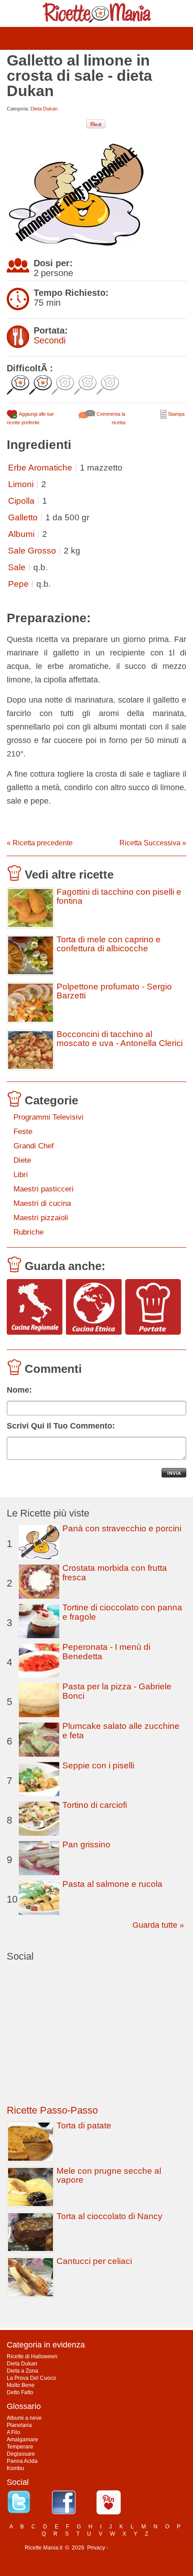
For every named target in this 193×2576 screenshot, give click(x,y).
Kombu (15, 2468)
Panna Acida (22, 2461)
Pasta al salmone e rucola (112, 1884)
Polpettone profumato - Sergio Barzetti (114, 991)
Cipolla (21, 501)
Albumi (21, 534)
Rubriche (29, 1232)
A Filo (13, 2432)
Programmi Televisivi (48, 1117)
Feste (23, 1132)
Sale (17, 567)
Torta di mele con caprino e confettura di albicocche (109, 944)
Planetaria (19, 2425)
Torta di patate (84, 2125)
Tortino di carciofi (95, 1805)
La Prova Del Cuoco (31, 2378)
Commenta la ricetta (110, 418)
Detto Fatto (20, 2392)
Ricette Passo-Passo (52, 2110)
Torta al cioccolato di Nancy (110, 2216)
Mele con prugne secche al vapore (109, 2175)
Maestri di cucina (42, 1203)
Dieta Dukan (44, 109)
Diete (22, 1160)
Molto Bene (21, 2385)
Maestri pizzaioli (41, 1218)
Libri (21, 1175)
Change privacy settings (139, 2548)
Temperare (20, 2447)
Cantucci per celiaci (94, 2261)
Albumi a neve (24, 2418)
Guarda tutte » (158, 1925)
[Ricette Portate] (153, 1308)
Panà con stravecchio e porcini (122, 1528)
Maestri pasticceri (44, 1189)
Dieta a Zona (22, 2371)
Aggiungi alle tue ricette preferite (30, 418)
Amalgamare (22, 2440)
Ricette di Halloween (32, 2356)
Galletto (23, 517)
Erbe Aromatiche (40, 468)
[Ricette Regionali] (35, 1308)
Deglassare (21, 2454)
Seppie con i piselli (98, 1765)
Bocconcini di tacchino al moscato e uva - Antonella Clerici (120, 1039)
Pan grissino (86, 1844)
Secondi (50, 340)
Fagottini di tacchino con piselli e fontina (119, 897)
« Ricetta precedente (40, 843)
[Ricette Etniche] (94, 1308)
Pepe (18, 584)
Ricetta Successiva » (153, 843)
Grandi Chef (34, 1146)
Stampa (175, 414)
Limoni (21, 484)
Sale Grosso (32, 551)
